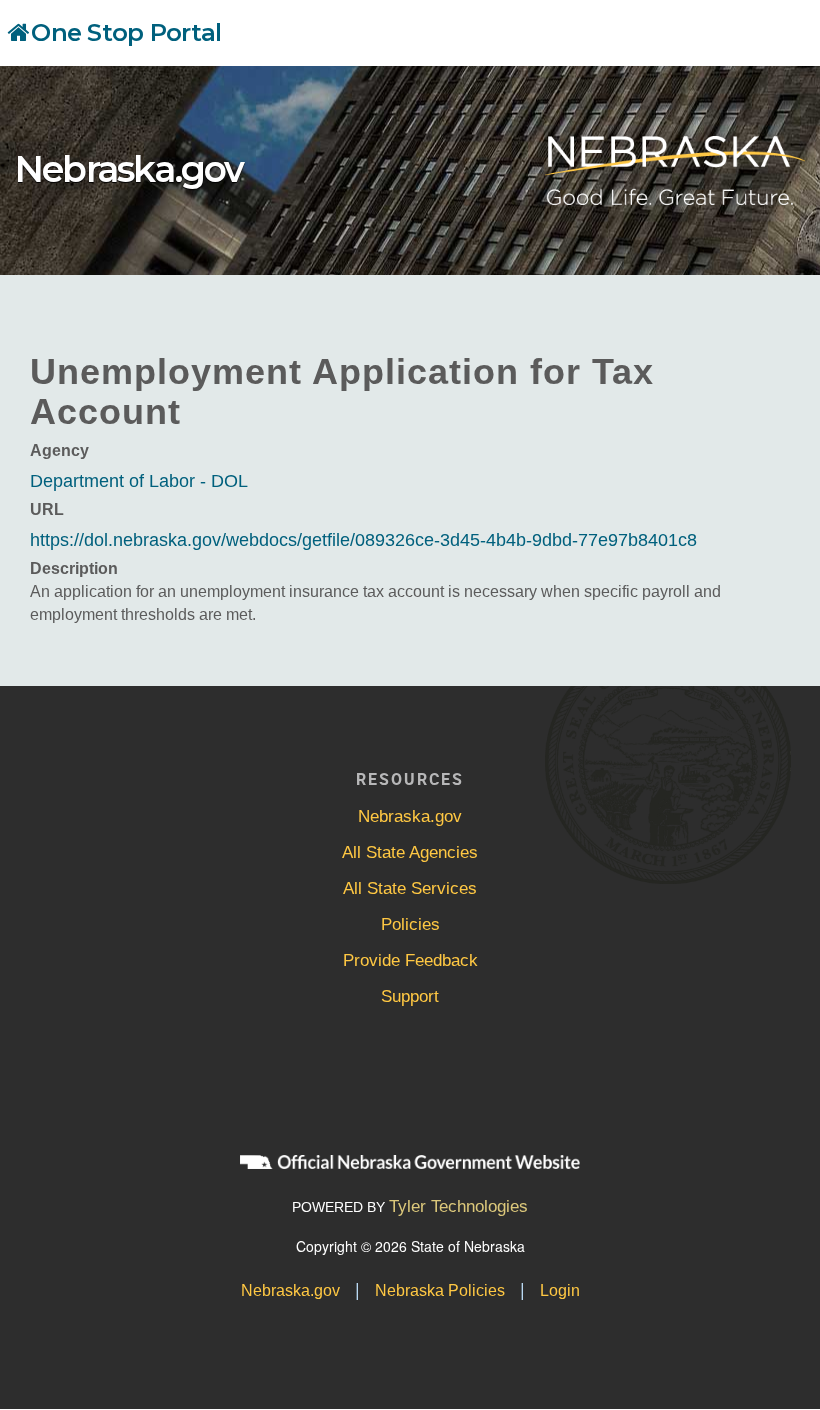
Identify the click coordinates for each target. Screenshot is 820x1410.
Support (410, 996)
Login (560, 1290)
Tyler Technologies (458, 1206)
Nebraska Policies (440, 1290)
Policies (410, 924)
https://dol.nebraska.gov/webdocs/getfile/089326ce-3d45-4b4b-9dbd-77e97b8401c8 (363, 540)
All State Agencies (410, 852)
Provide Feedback (410, 960)
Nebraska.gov (129, 169)
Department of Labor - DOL (139, 481)
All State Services (410, 888)
